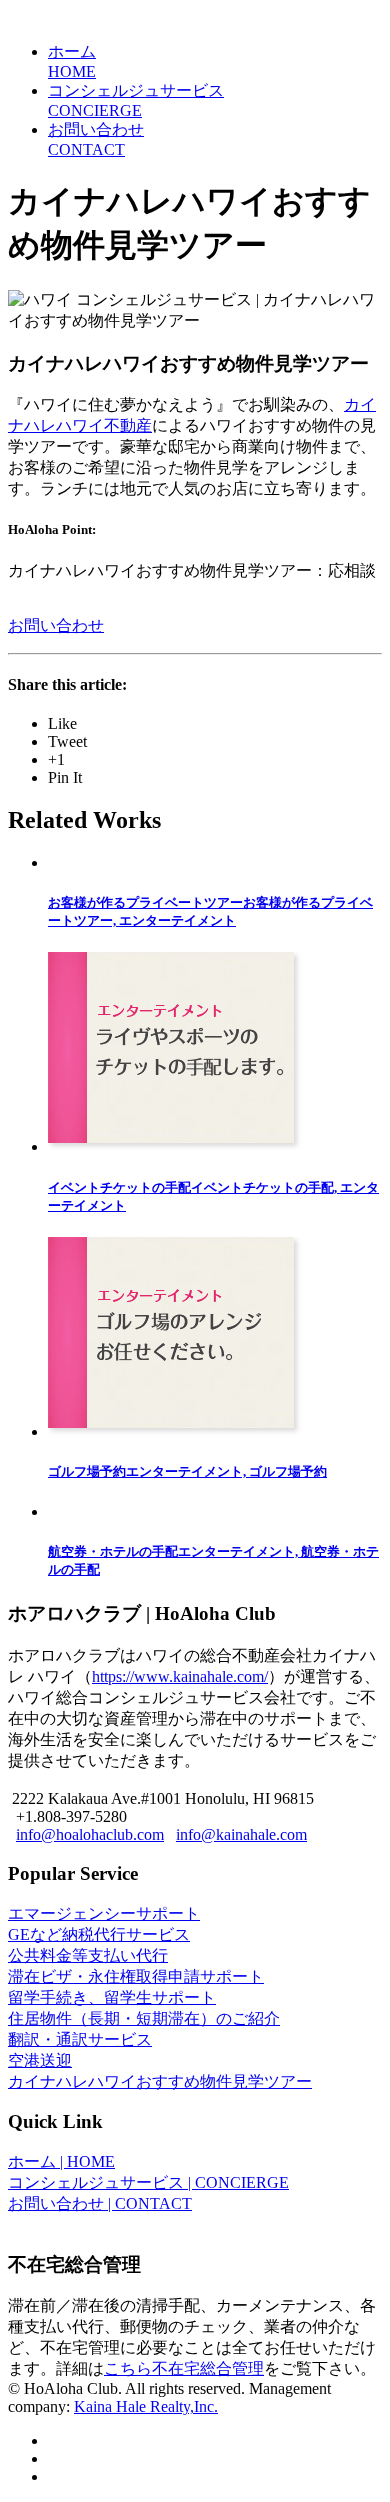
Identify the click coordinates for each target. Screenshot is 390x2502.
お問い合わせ (56, 625)
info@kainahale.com (241, 1834)
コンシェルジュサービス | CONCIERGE (148, 2182)
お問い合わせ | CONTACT (100, 2203)
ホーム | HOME (61, 2161)
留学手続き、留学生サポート (112, 1997)
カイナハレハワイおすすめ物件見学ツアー (160, 2081)
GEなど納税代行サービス (99, 1934)
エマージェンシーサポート (104, 1913)
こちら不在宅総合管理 (184, 2368)
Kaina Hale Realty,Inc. (146, 2406)
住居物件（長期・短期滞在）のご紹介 (144, 2018)
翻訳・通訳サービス (80, 2039)
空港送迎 (40, 2060)
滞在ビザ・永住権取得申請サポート (136, 1976)
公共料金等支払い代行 (88, 1955)
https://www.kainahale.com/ (180, 1676)
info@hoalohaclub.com (90, 1834)
